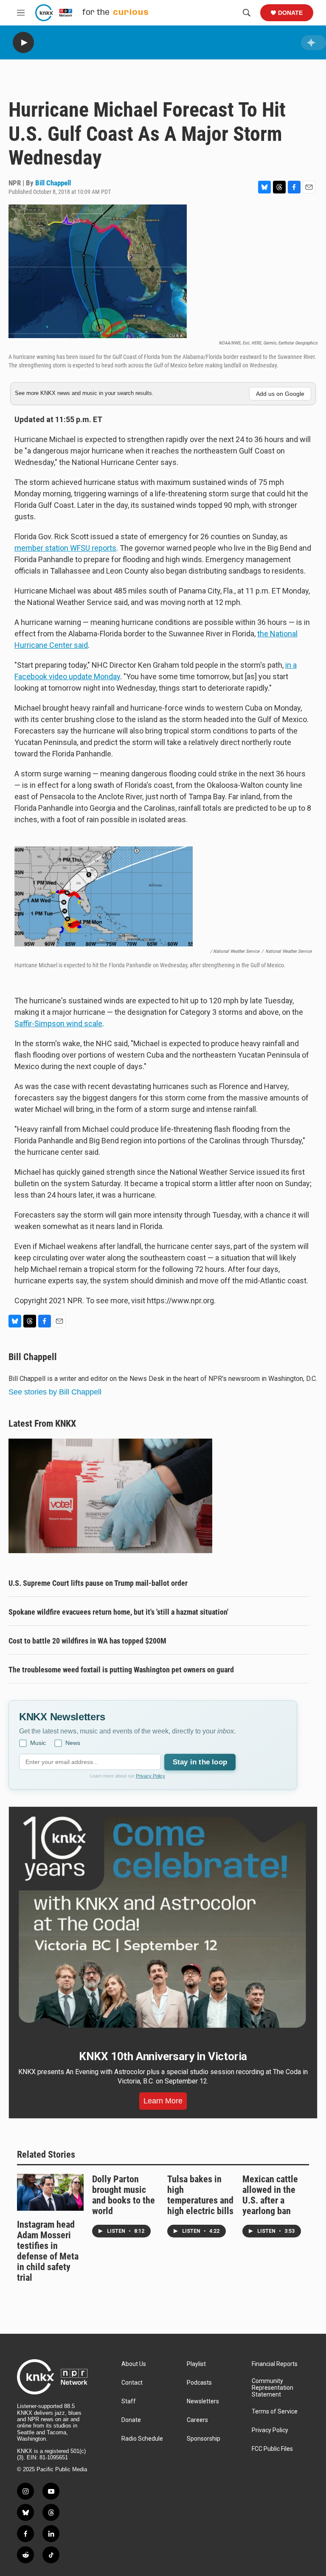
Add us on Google (280, 394)
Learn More (163, 2101)
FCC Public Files (272, 2449)
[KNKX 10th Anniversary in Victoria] (163, 1922)
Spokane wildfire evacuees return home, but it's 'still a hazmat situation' (118, 1612)
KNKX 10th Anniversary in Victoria (163, 2056)
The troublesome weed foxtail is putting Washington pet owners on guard (121, 1670)
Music (38, 1743)
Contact (132, 2383)
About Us (134, 2364)
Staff (129, 2401)
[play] (23, 43)
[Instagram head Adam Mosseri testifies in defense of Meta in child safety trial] (50, 2192)
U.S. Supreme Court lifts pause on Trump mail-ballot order (98, 1583)
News (73, 1743)
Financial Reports (275, 2364)
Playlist (196, 2364)
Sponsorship (204, 2439)
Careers (197, 2420)
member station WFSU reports (65, 548)
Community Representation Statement (273, 2388)
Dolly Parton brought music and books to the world (124, 2195)
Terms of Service (275, 2412)
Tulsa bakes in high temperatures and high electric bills (200, 2195)
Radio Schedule (142, 2439)
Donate (290, 13)
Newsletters (203, 2401)
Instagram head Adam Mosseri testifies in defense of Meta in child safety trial (48, 2251)
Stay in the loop (200, 1762)
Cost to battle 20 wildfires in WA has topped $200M (87, 1641)
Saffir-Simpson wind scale (58, 1023)
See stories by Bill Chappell (55, 1392)
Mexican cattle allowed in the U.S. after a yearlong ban (270, 2195)
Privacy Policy (150, 1776)
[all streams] (313, 43)
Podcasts (199, 2383)
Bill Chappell (53, 183)
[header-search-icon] (247, 13)
